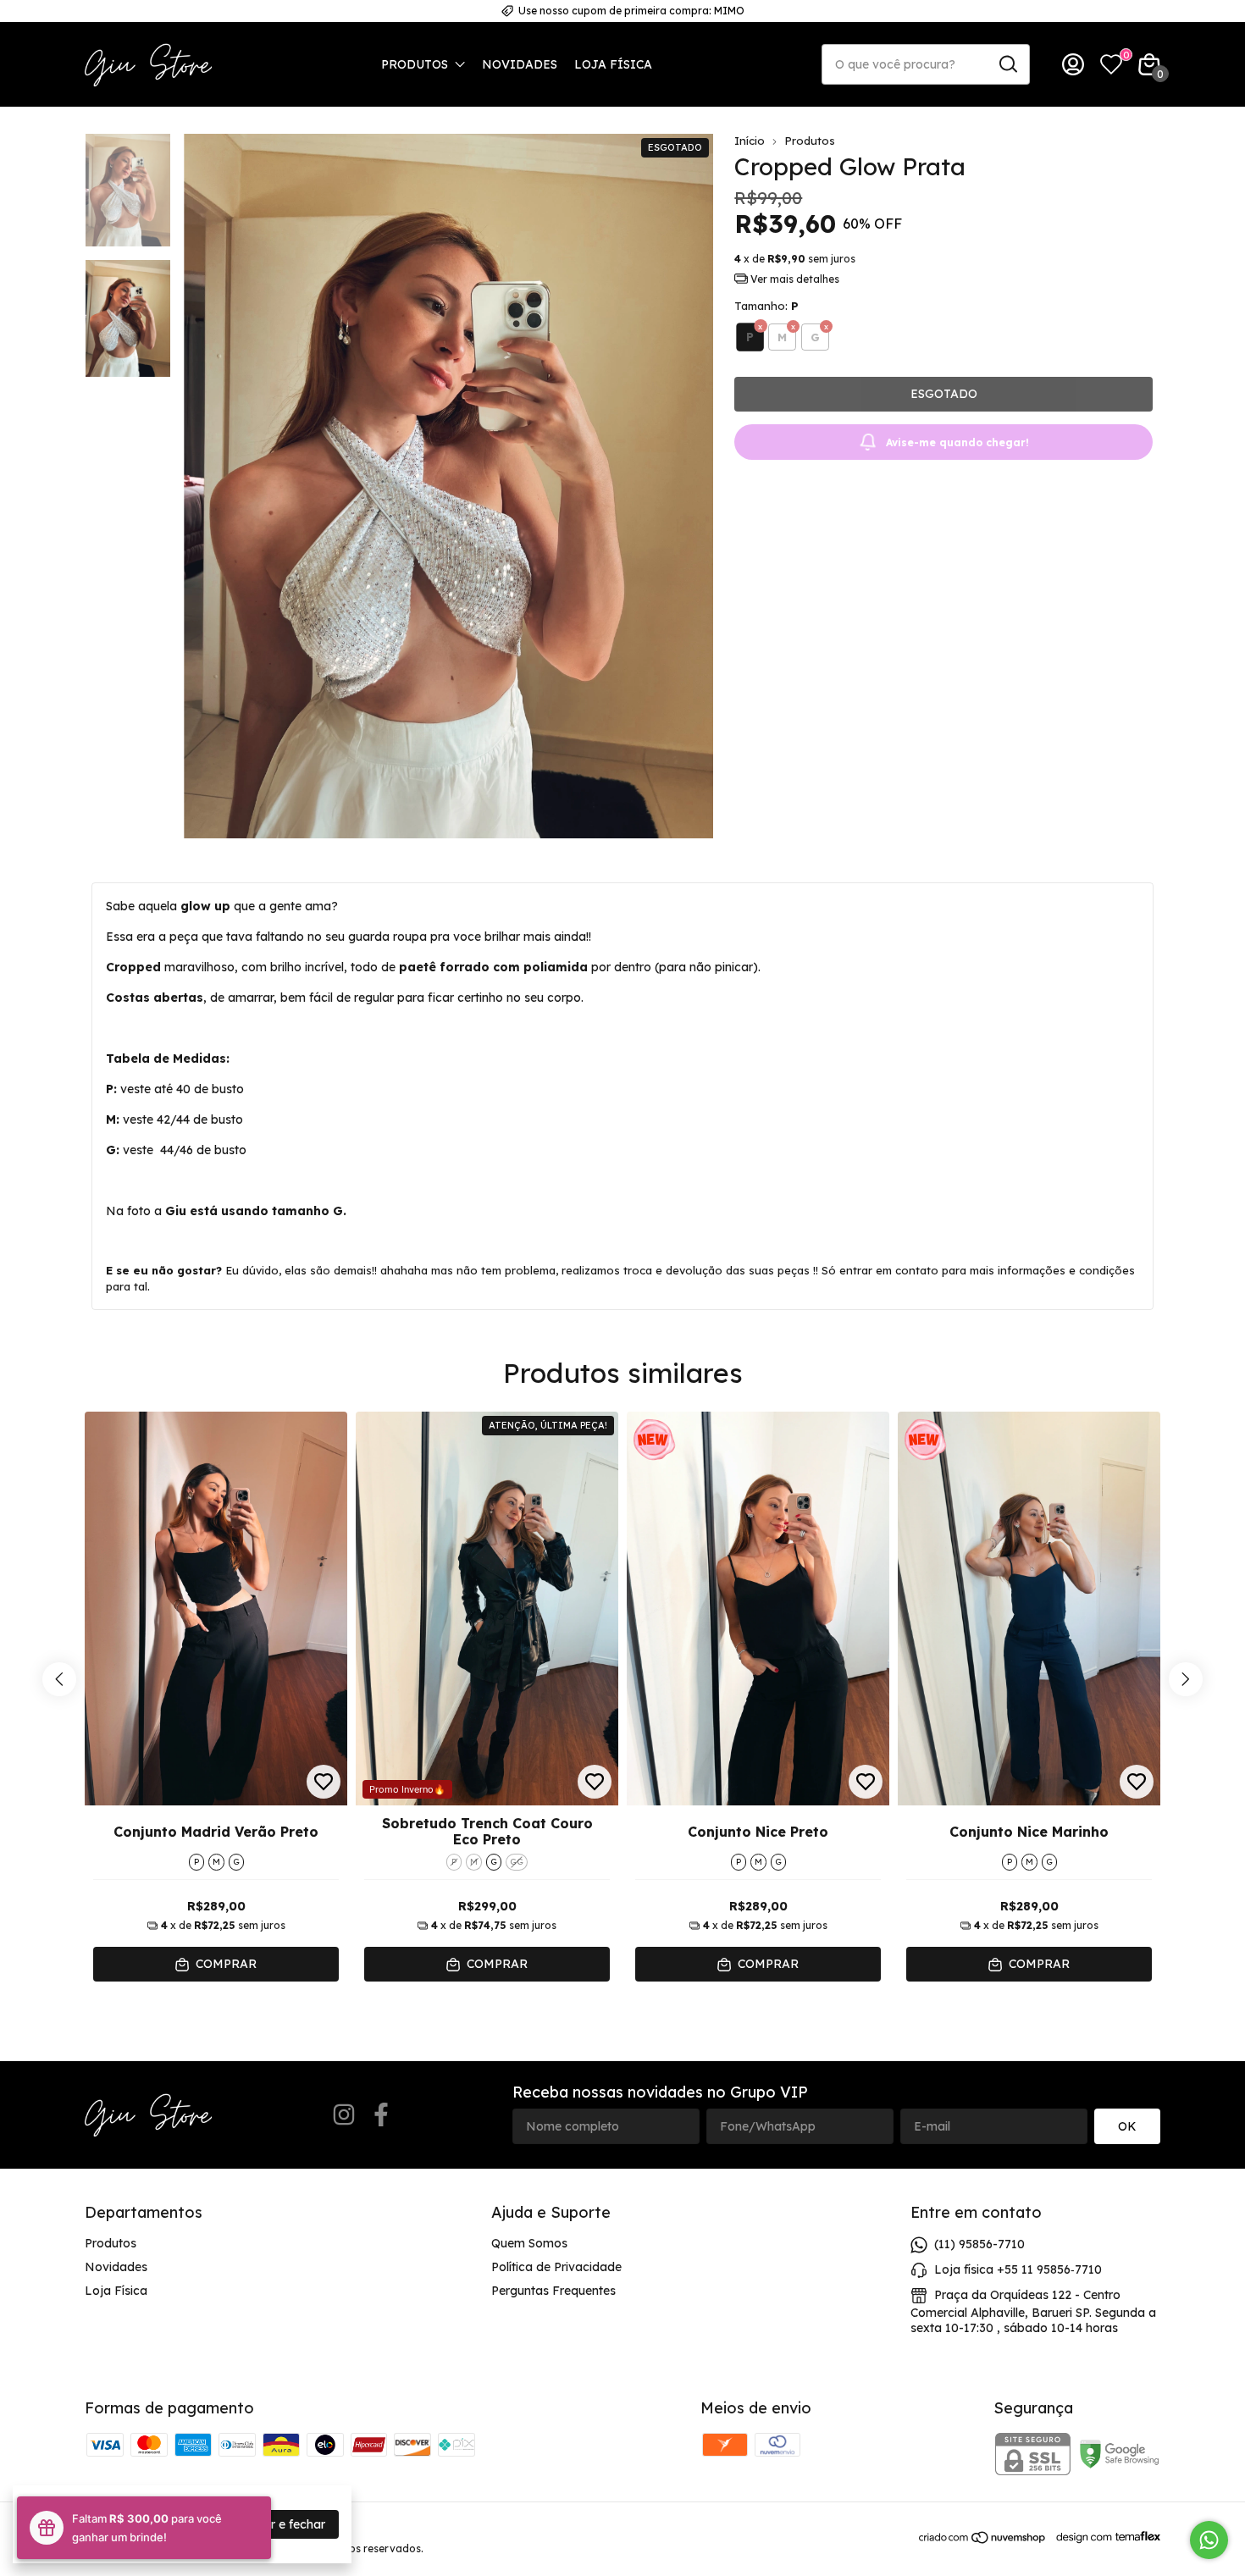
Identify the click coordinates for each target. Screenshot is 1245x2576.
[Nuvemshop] (983, 2540)
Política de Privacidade (556, 2267)
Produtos (415, 64)
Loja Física (613, 64)
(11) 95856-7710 (979, 2244)
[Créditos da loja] (1104, 2537)
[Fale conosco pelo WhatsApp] (1209, 2540)
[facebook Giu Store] (381, 2115)
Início (750, 141)
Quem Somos (529, 2243)
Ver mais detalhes (794, 279)
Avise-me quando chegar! (957, 442)
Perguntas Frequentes (553, 2291)
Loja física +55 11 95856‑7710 (1018, 2269)
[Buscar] (1007, 64)
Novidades (520, 64)
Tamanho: (766, 306)
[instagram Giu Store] (344, 2115)
